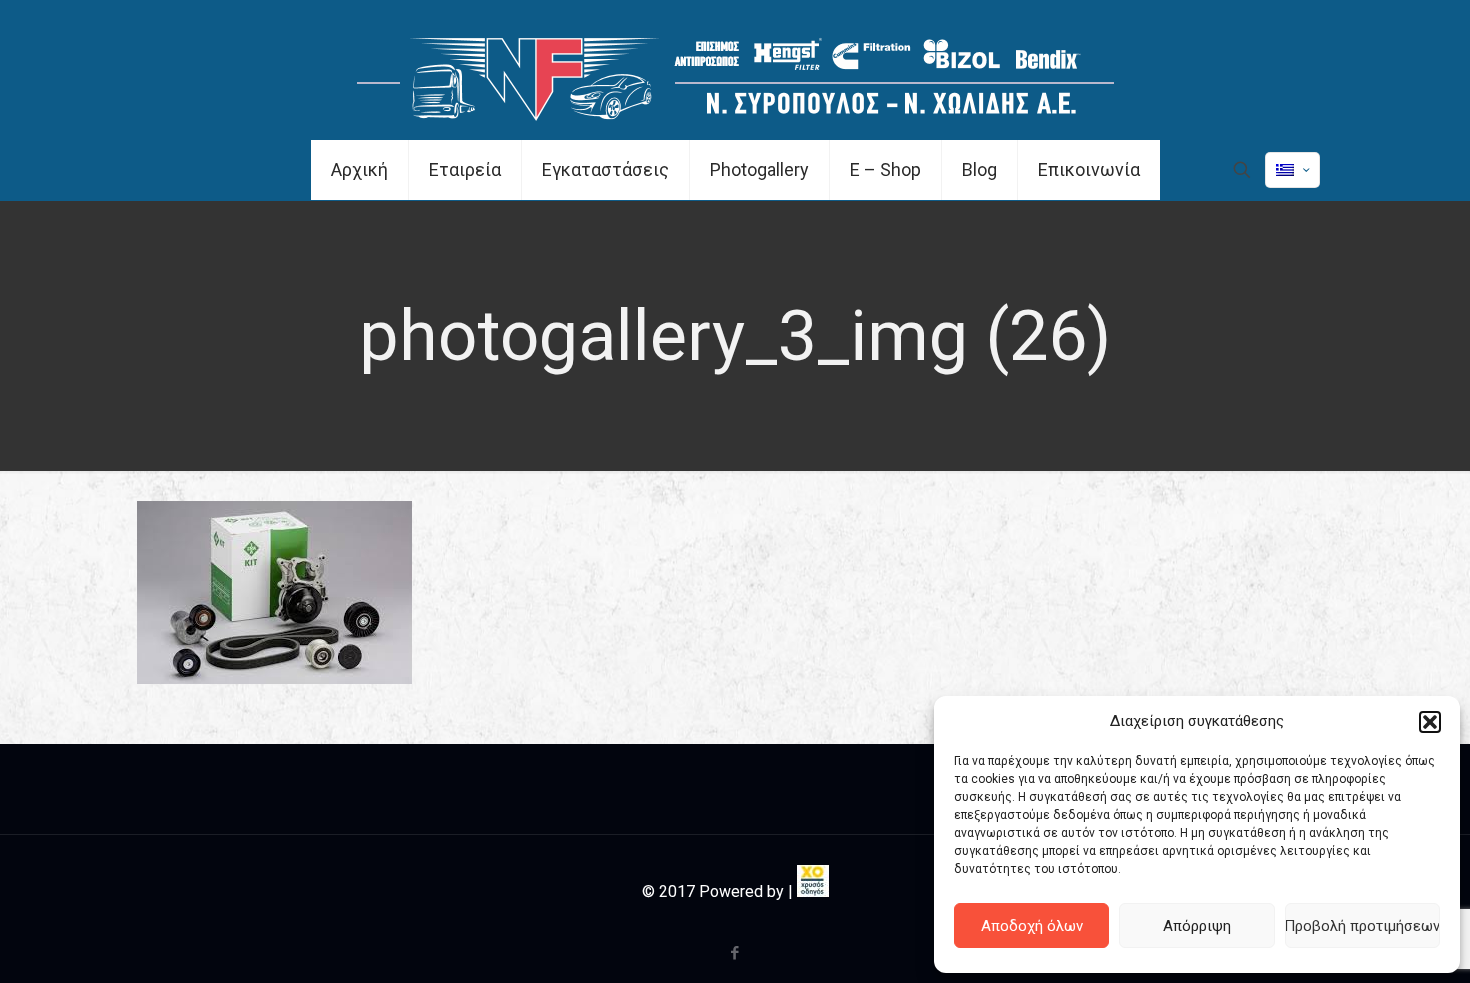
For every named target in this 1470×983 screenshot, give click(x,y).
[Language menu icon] (1292, 170)
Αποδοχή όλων (1032, 926)
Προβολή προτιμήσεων (1362, 926)
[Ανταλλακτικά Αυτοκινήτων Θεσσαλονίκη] (735, 69)
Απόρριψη (1197, 926)
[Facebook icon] (735, 953)
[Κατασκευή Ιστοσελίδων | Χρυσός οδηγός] (813, 891)
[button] (1430, 722)
